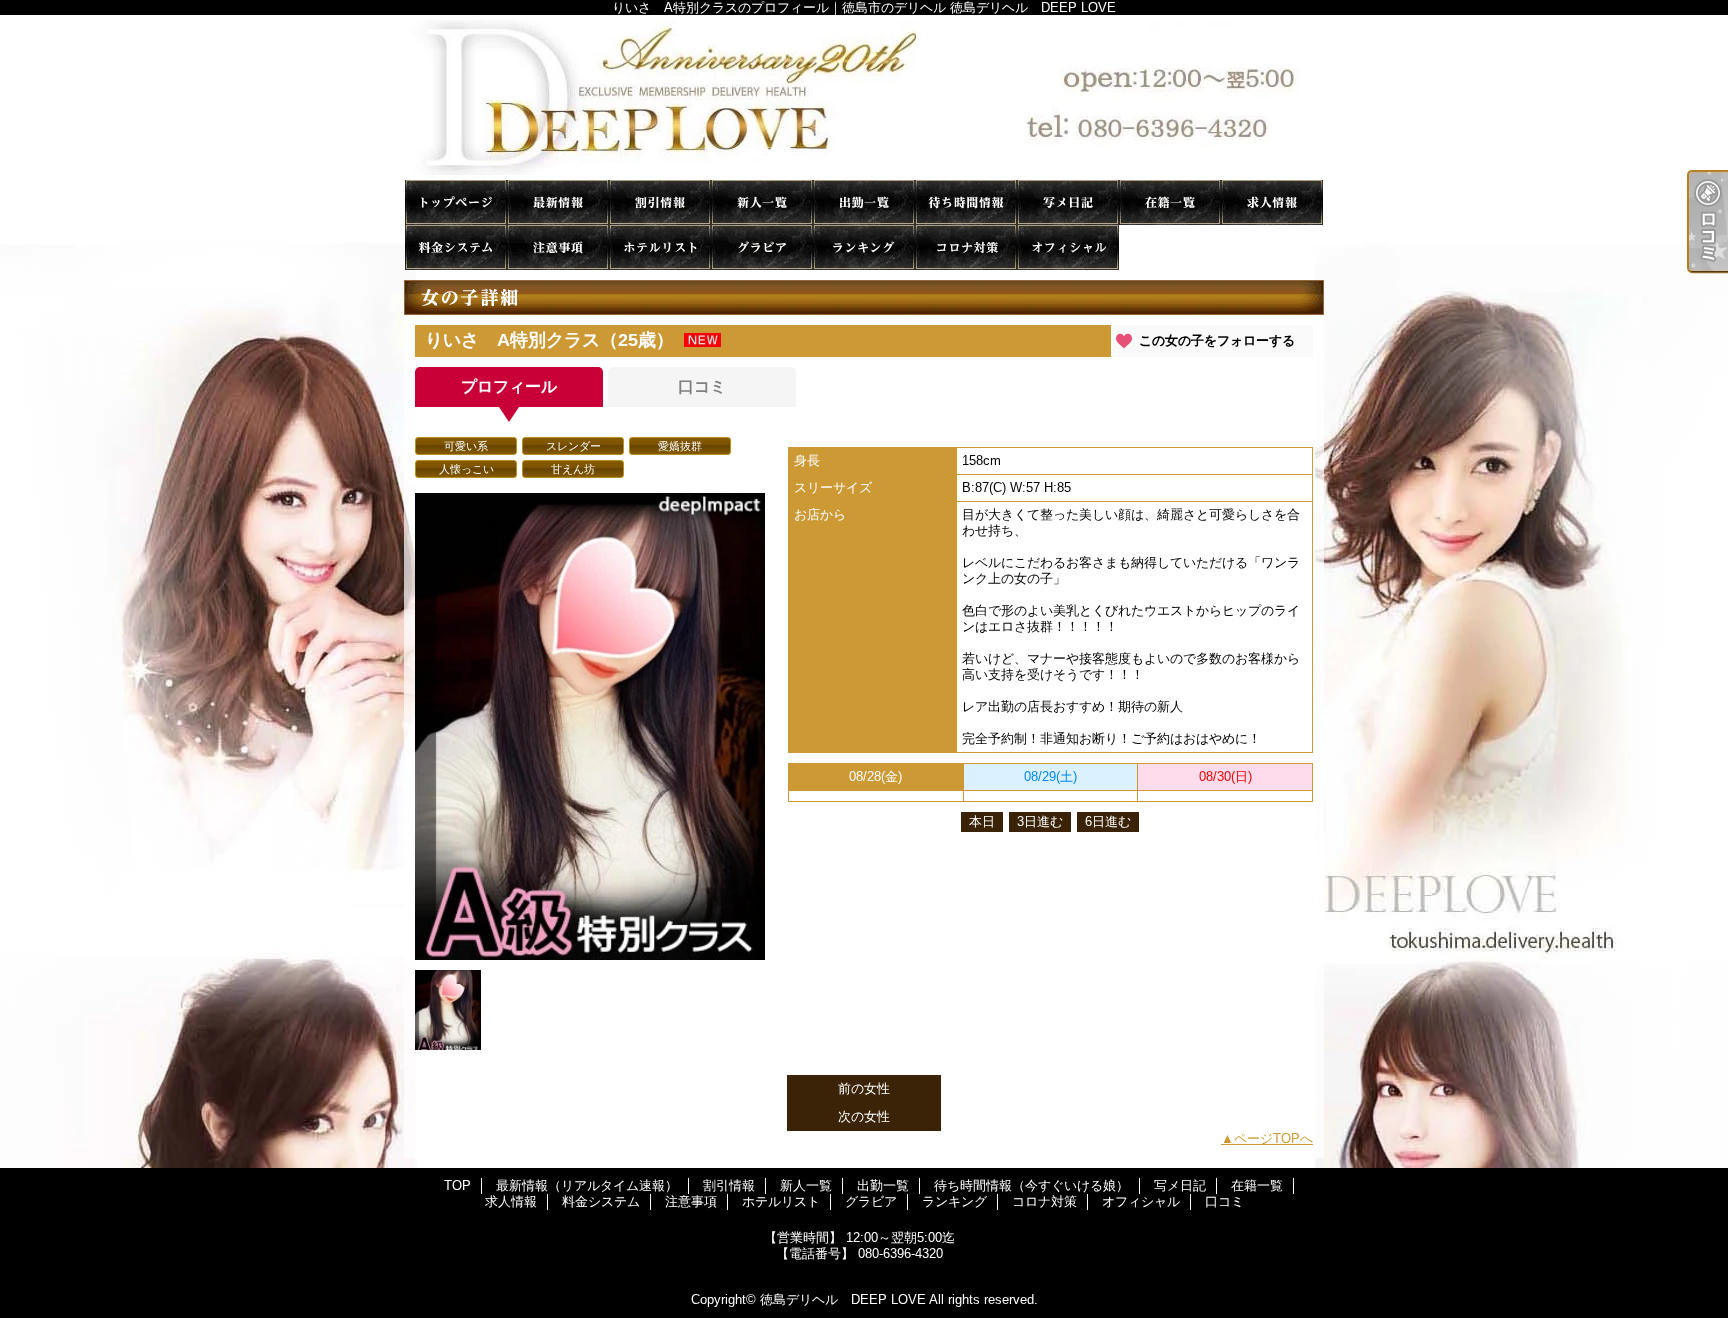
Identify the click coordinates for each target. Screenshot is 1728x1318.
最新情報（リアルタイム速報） (558, 202)
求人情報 (1272, 202)
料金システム (456, 247)
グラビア (762, 247)
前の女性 (864, 1088)
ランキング (864, 247)
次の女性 (864, 1116)
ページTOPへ (1273, 1138)
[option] (590, 726)
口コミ (1170, 247)
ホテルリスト (660, 247)
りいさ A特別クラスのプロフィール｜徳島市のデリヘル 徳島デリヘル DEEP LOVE (864, 97)
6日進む (1108, 821)
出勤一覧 (864, 202)
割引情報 (660, 202)
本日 (982, 821)
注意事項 (558, 247)
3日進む (1040, 821)
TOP (456, 202)
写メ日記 (1068, 202)
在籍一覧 (1170, 202)
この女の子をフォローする (1217, 340)
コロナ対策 (966, 247)
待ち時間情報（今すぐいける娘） (966, 202)
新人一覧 (762, 202)
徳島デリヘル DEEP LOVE (843, 1299)
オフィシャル (1068, 247)
